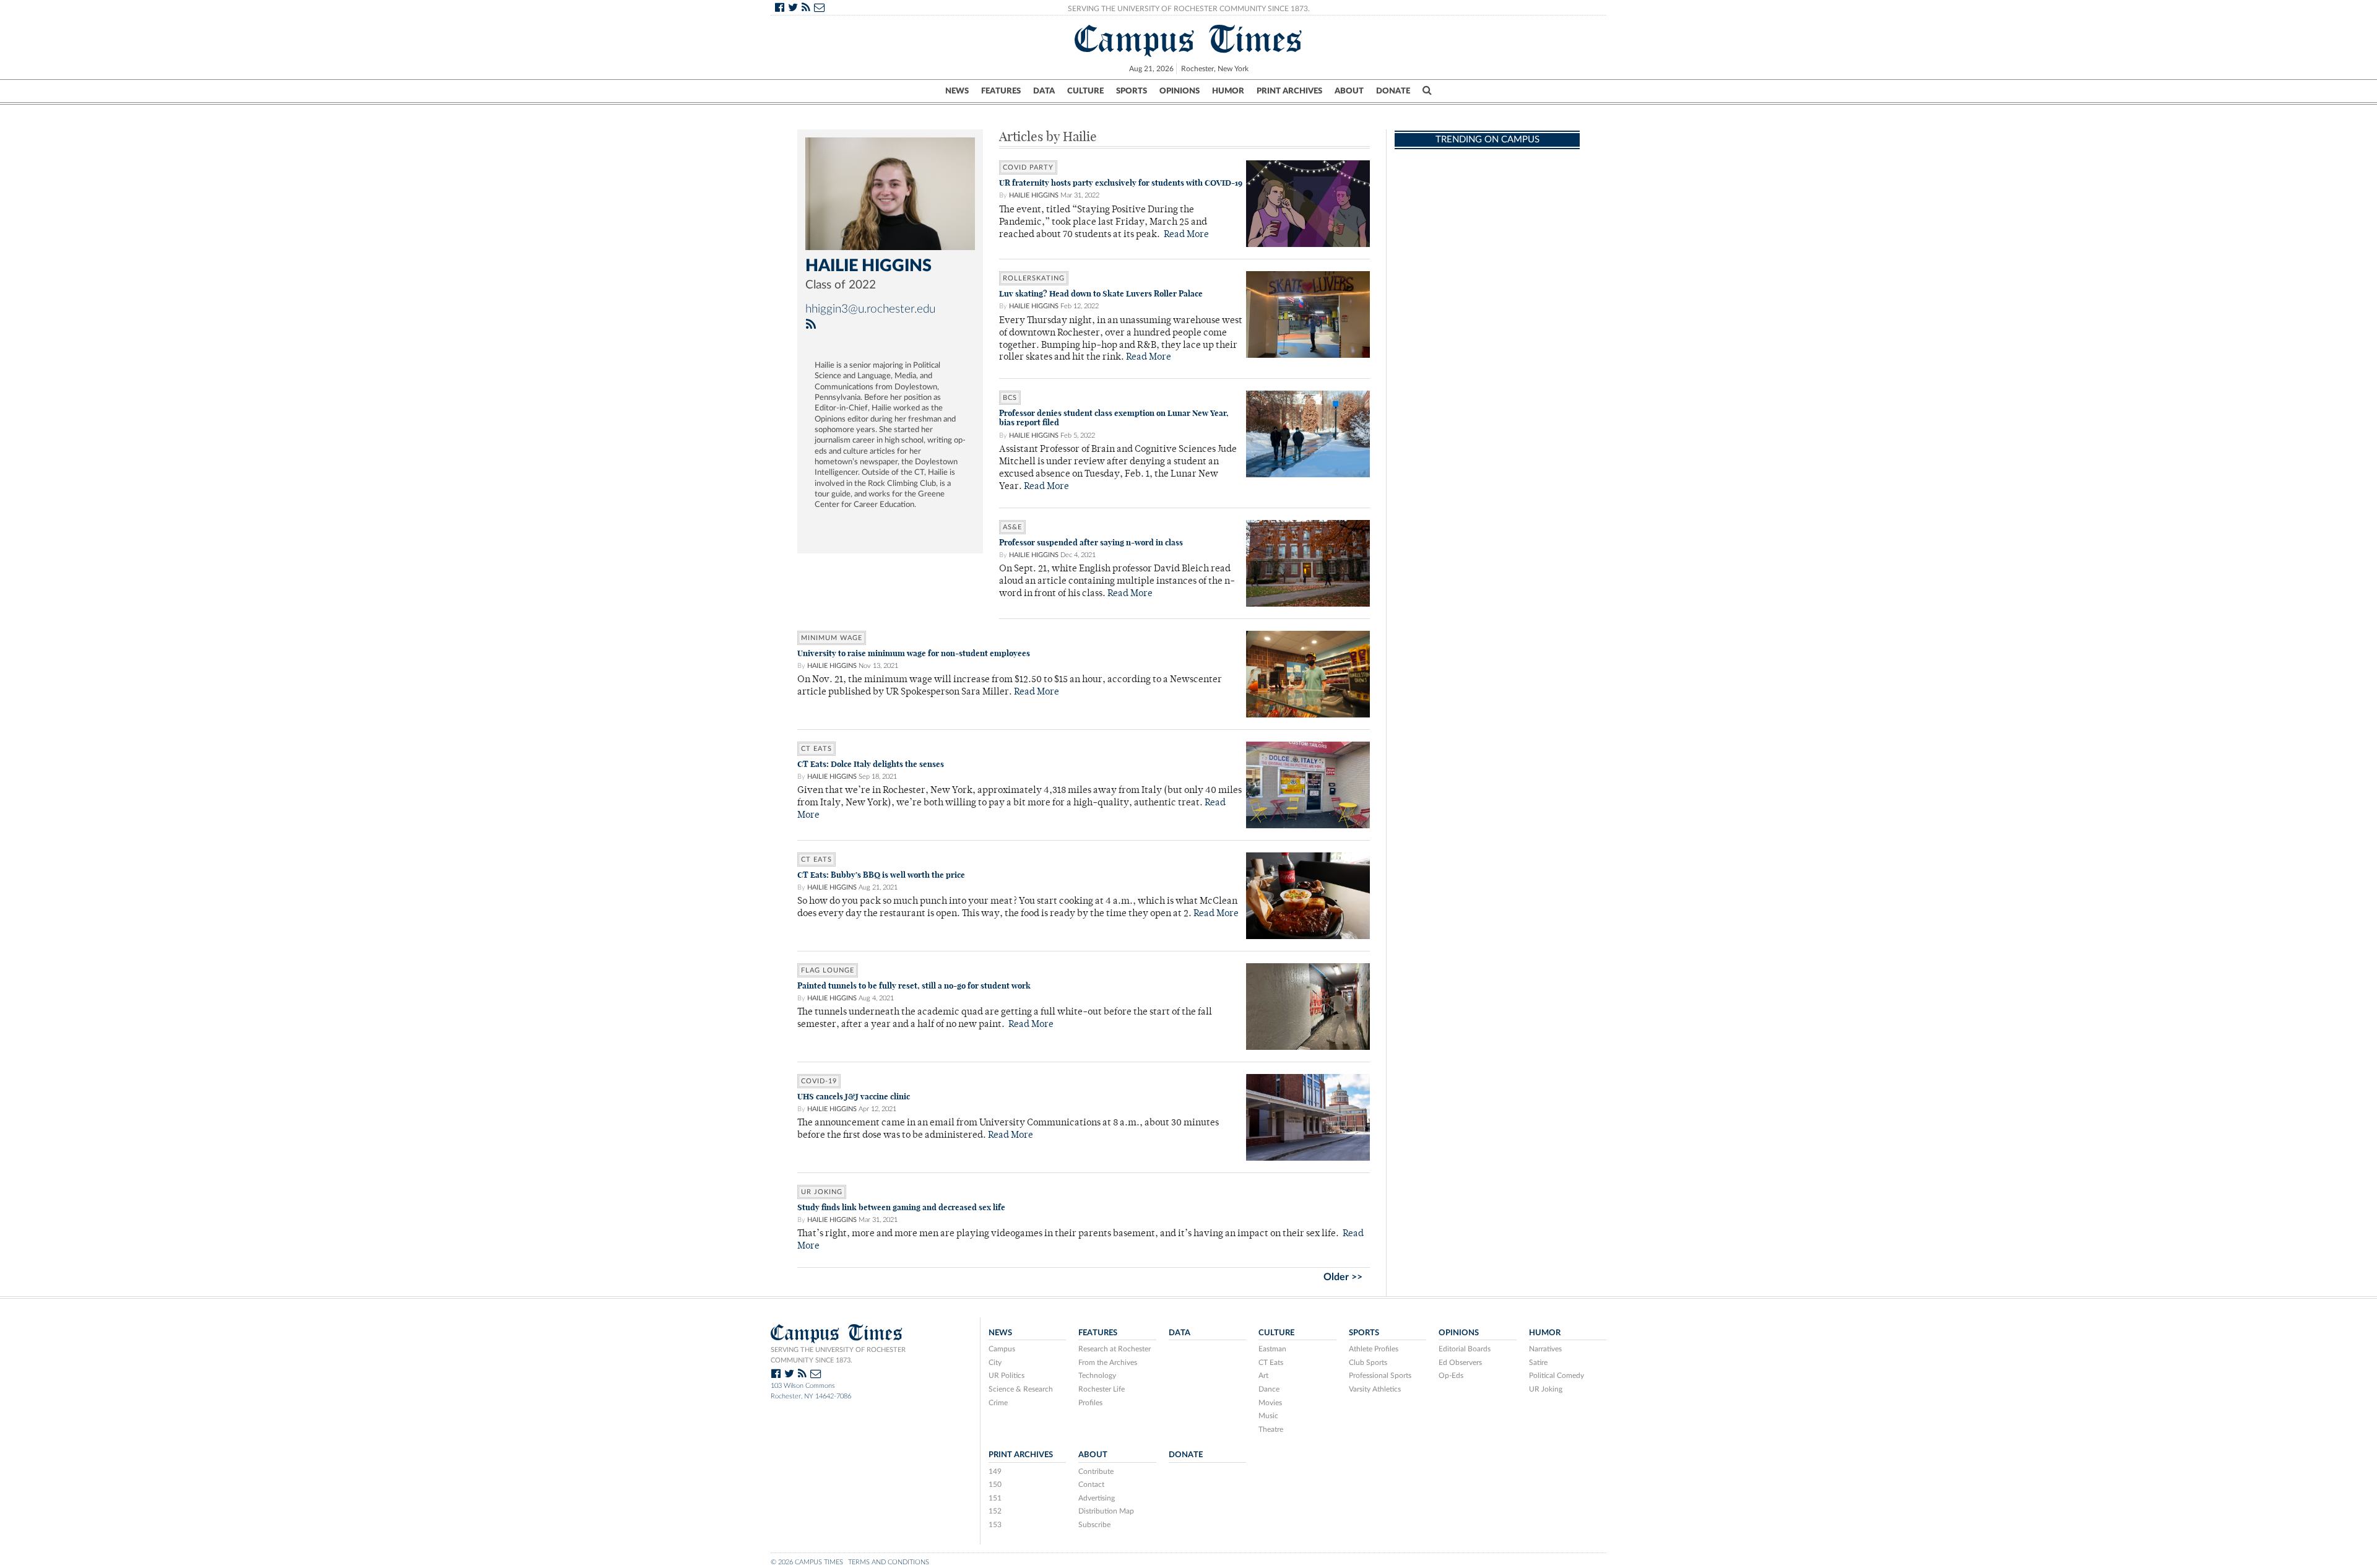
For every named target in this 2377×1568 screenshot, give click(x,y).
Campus (1002, 1349)
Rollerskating (1034, 278)
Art (1263, 1375)
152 (995, 1511)
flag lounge (828, 970)
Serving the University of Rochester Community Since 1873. (1189, 9)
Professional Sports (1380, 1375)
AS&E (1012, 527)
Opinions (1180, 91)
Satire (1538, 1362)
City (995, 1362)
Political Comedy (1557, 1375)
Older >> (1343, 1277)
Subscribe (1094, 1525)
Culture (1085, 91)
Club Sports (1368, 1362)
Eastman (1272, 1349)
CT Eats (816, 749)
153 (995, 1525)
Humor (1228, 91)
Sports (1132, 91)
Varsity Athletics (1375, 1389)
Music (1268, 1416)
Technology (1097, 1375)
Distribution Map (1106, 1511)
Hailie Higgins (1034, 195)
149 (995, 1471)
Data (1044, 91)
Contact (1091, 1484)
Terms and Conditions (889, 1562)
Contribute (1096, 1471)
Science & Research (1021, 1389)
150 (995, 1484)
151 (995, 1498)
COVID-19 (819, 1081)
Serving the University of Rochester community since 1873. (838, 1355)
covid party (1028, 167)
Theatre (1271, 1429)
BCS (1010, 398)
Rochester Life (1102, 1389)
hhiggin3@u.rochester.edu (870, 309)
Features (1001, 91)
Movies (1270, 1403)
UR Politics (1007, 1375)
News (957, 91)
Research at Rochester (1115, 1349)
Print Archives (1289, 91)
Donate (1393, 91)
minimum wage (832, 638)
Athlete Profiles (1374, 1349)
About (1349, 91)
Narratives (1545, 1349)
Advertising (1097, 1498)
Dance (1269, 1389)
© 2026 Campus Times (807, 1562)
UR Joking (822, 1192)
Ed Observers (1460, 1362)
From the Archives (1108, 1362)
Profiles (1090, 1403)
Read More (1186, 235)
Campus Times (1189, 39)
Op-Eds (1451, 1375)
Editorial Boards (1465, 1349)
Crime (998, 1403)
